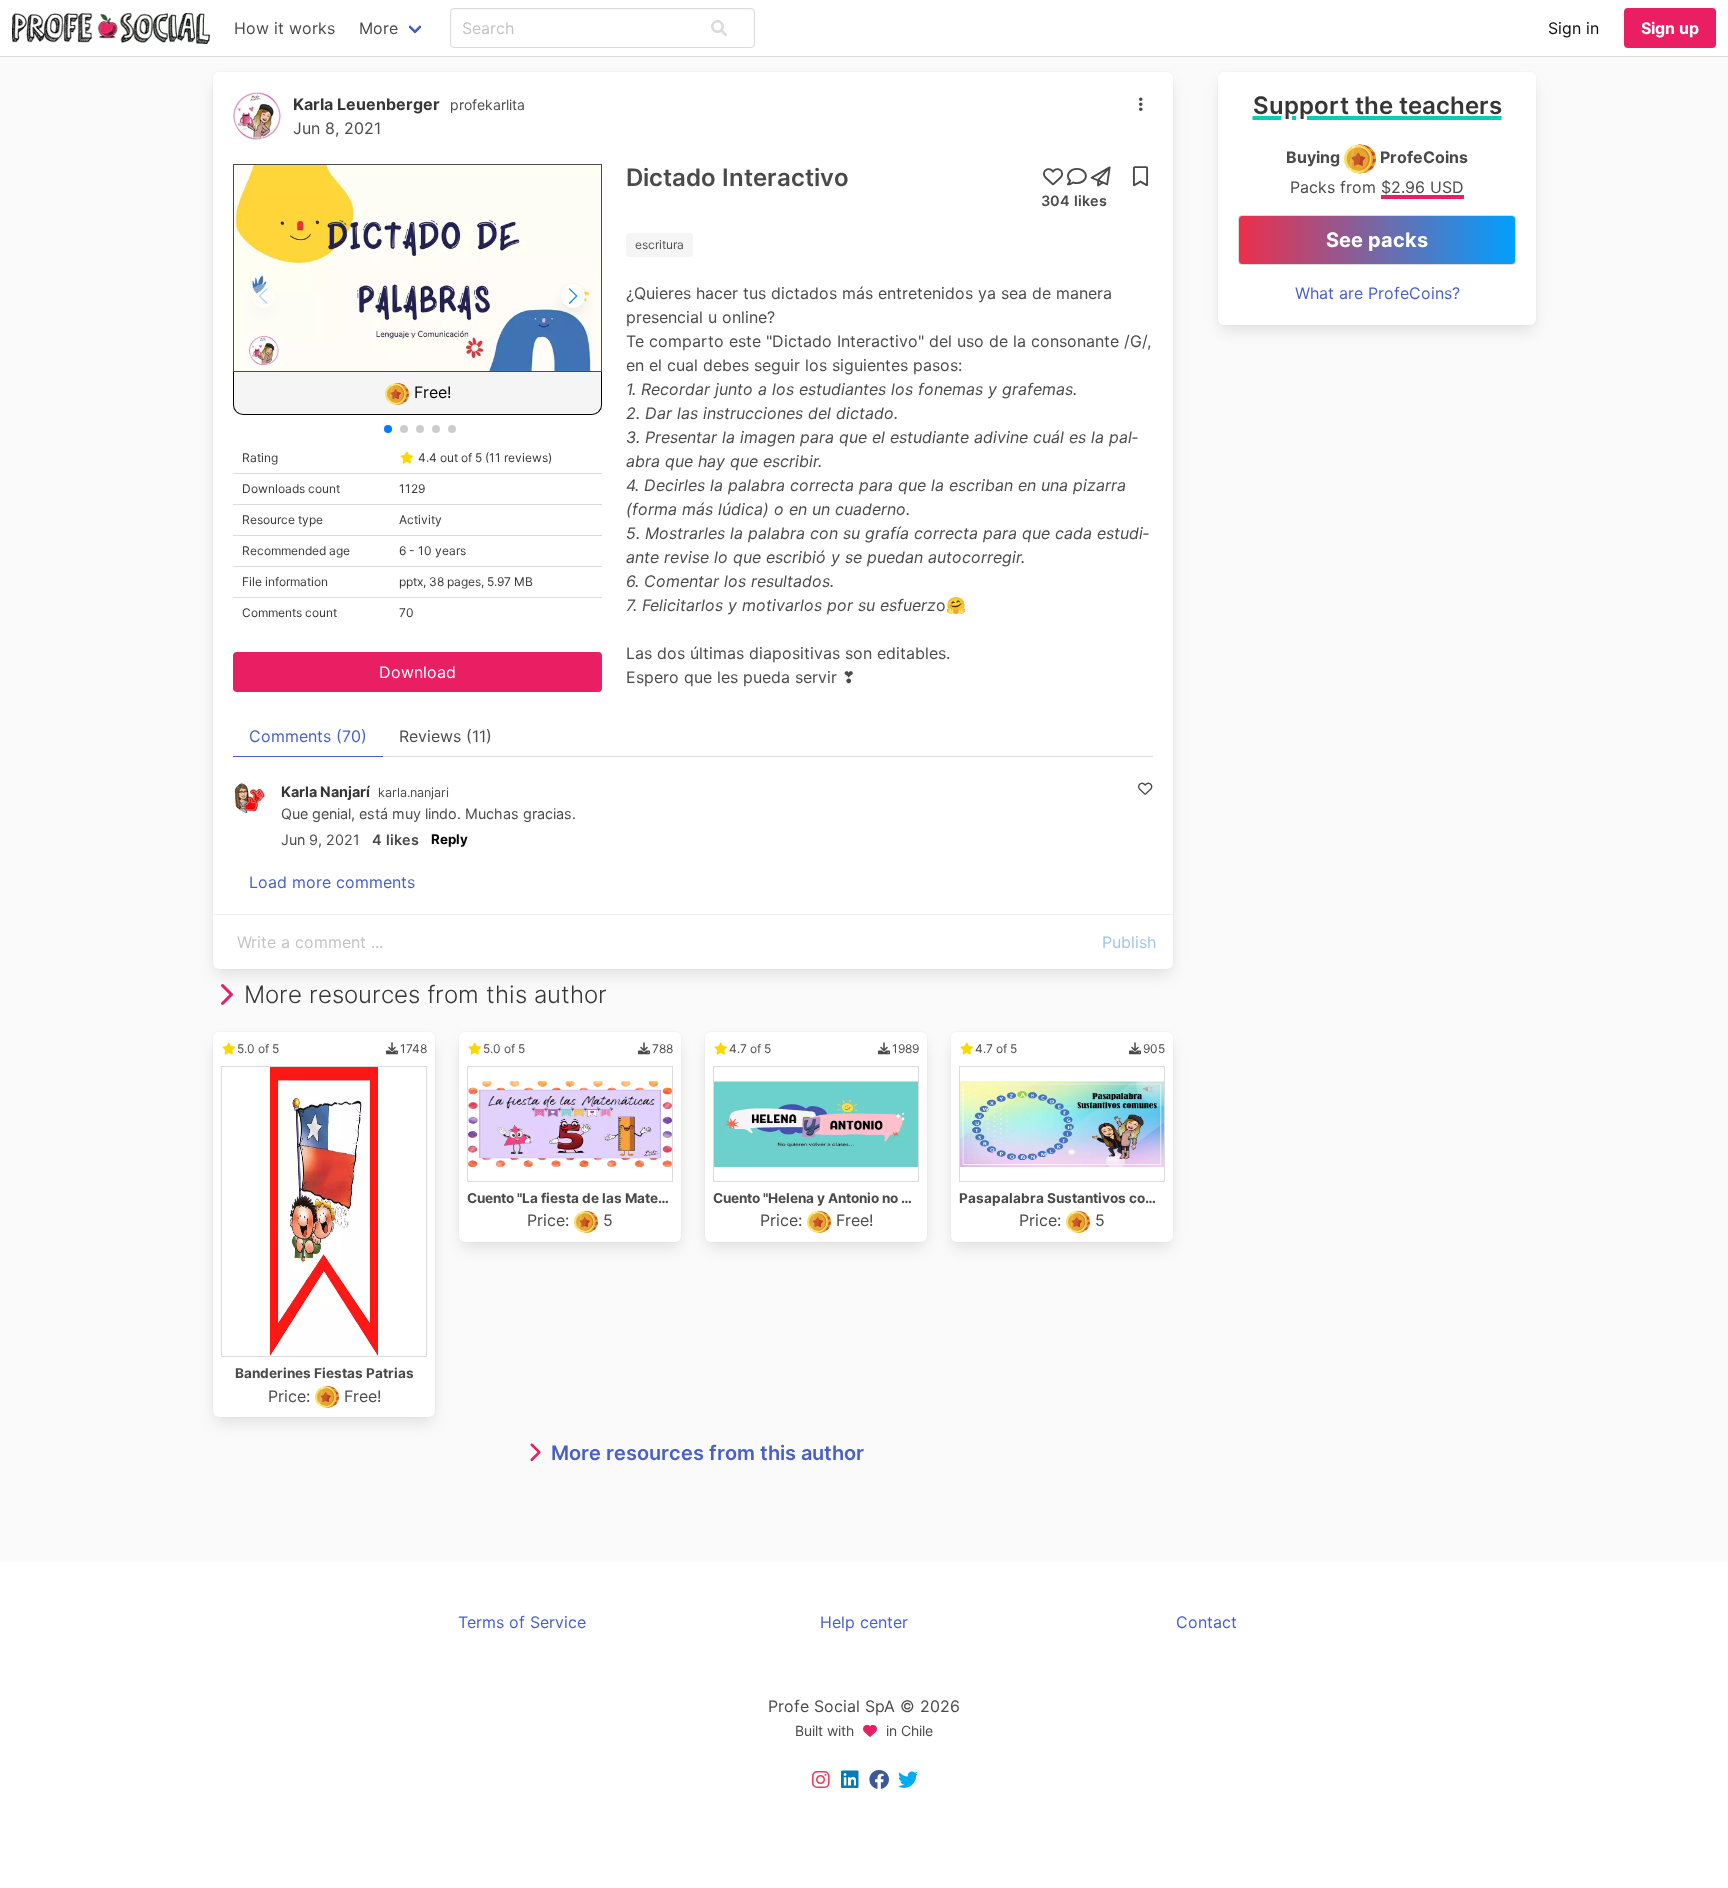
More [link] (378, 28)
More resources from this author (707, 1453)
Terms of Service (522, 1622)
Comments (308, 736)
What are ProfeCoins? (1377, 293)
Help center (864, 1622)
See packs (1377, 240)
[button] (719, 28)
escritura (659, 244)
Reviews (445, 736)
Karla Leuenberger (366, 104)
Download (417, 672)
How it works (284, 28)
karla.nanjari (413, 792)
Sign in (1573, 28)
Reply (449, 839)
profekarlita (487, 104)
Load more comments (332, 882)
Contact (1206, 1622)
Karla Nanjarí (325, 791)
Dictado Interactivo (737, 177)
